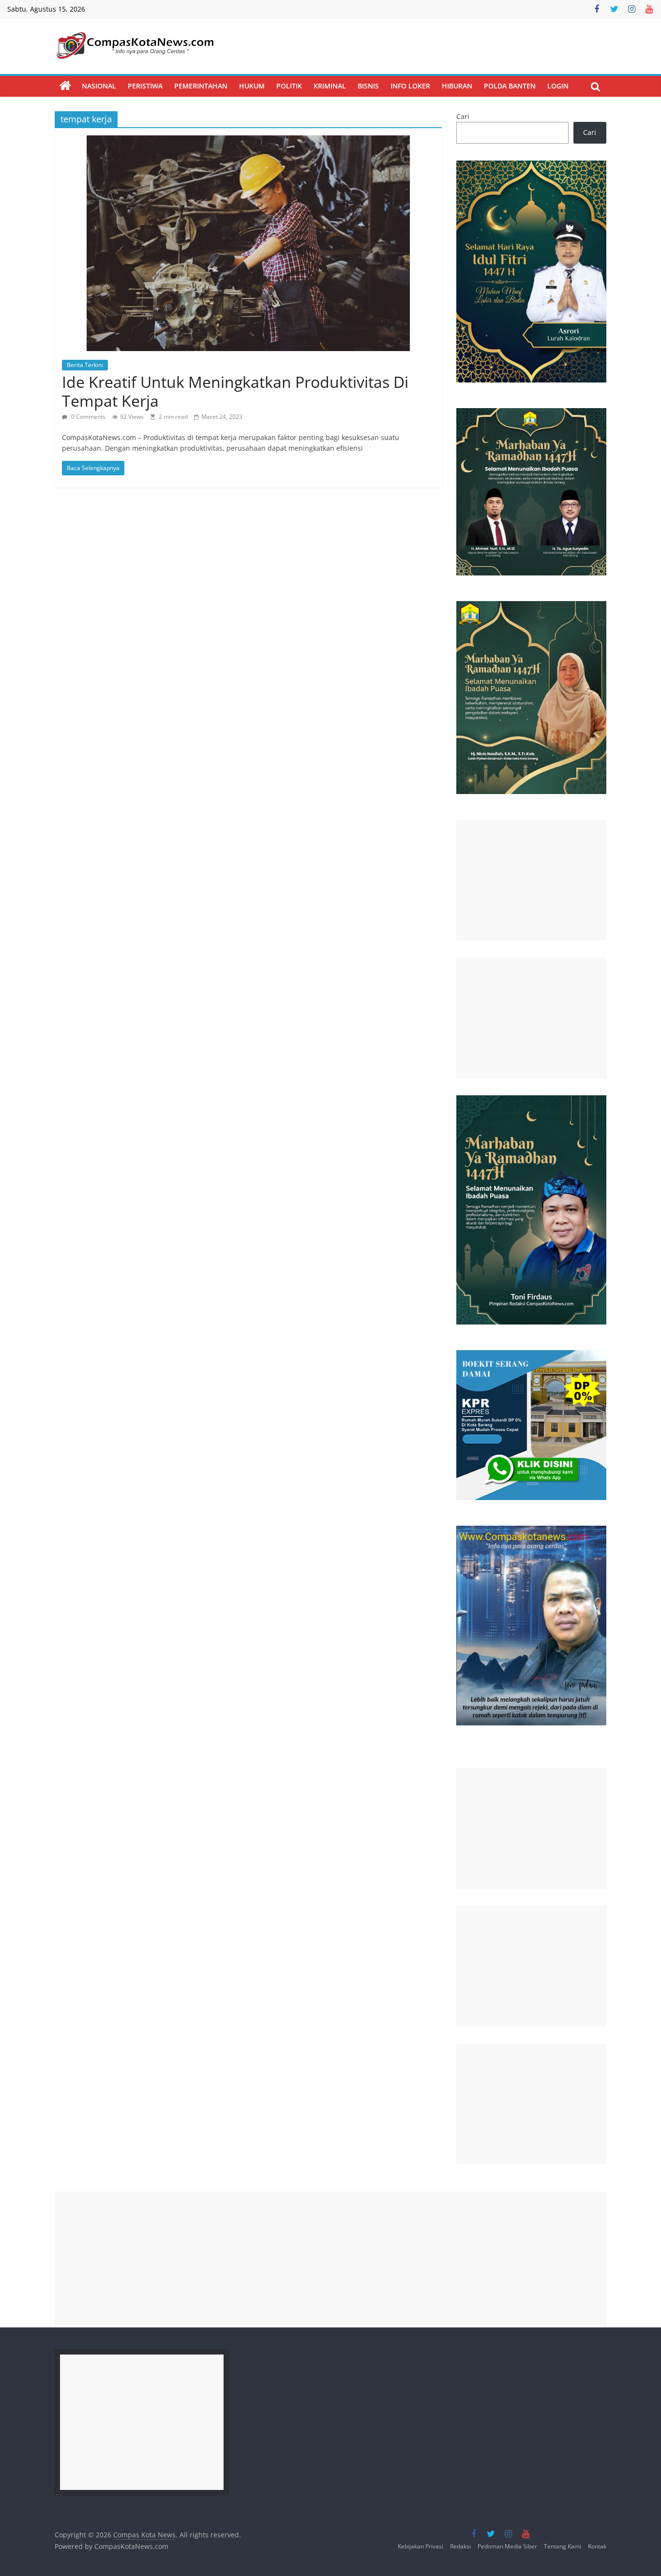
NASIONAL (99, 86)
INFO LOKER (410, 86)
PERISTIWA (145, 86)
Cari (463, 116)
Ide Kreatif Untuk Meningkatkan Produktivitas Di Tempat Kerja (235, 391)
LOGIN (558, 86)
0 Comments (88, 417)
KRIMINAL (330, 86)
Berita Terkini (85, 365)
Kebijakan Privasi (421, 2546)
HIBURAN (457, 86)
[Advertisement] (531, 880)
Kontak (597, 2546)
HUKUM (252, 86)
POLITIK (289, 86)
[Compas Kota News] (65, 86)
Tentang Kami (563, 2546)
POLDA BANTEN (510, 86)
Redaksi (460, 2546)
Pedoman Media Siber (507, 2546)
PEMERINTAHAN (201, 86)
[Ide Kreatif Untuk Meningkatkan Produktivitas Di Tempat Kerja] (248, 141)
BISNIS (368, 86)
